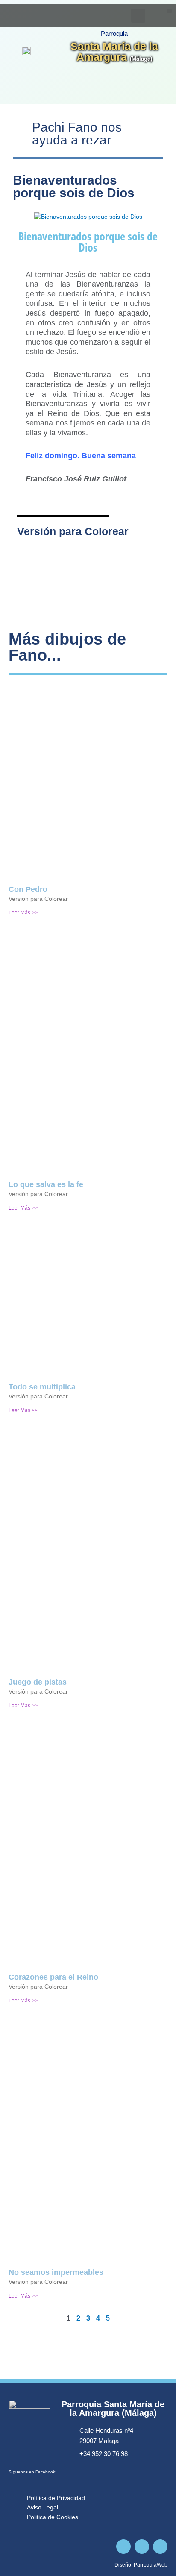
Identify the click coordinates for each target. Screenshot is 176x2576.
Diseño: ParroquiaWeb (141, 2565)
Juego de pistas (38, 1682)
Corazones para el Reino (53, 1977)
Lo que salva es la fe (46, 1184)
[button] (169, 11)
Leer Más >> (23, 913)
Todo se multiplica (42, 1387)
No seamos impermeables (56, 2272)
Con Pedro (28, 889)
